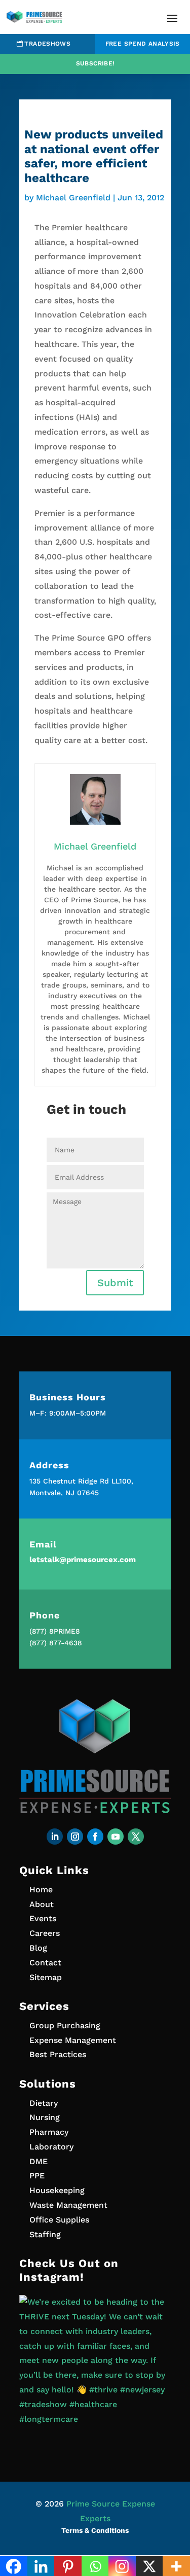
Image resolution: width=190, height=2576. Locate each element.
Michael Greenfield (73, 198)
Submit (115, 1283)
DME (39, 2161)
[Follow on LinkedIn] (55, 1837)
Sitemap (46, 1977)
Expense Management (73, 2040)
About (42, 1904)
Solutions (48, 2084)
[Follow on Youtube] (116, 1837)
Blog (38, 1948)
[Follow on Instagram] (75, 1837)
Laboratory (51, 2147)
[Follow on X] (136, 1837)
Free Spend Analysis (143, 44)
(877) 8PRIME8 (55, 1631)
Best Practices (58, 2054)
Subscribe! (95, 63)
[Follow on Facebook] (95, 1837)
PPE (37, 2176)
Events (43, 1918)
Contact (45, 1963)
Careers (45, 1933)
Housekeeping (57, 2190)
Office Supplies (59, 2220)
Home (41, 1890)
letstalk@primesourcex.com (83, 1560)
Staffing (45, 2234)
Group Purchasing (65, 2025)
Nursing (45, 2117)
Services (44, 2006)
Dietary (44, 2103)
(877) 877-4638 (56, 1643)
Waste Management (68, 2205)
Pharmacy (49, 2132)
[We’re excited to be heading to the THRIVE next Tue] (95, 2371)
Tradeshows (47, 44)
